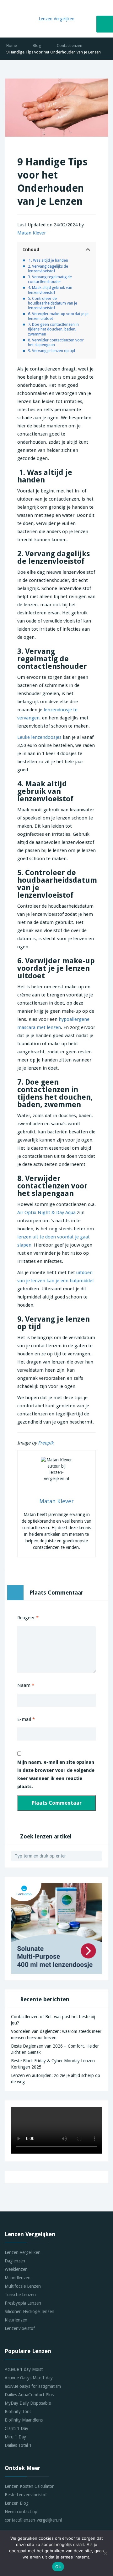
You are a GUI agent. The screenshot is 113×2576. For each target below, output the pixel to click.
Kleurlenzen (16, 2320)
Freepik (46, 1443)
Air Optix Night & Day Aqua (46, 1212)
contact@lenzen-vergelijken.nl (33, 2520)
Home (12, 45)
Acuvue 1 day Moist (24, 2369)
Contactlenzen (70, 45)
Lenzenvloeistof (20, 2328)
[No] (105, 2553)
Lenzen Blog (17, 2503)
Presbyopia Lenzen (23, 2303)
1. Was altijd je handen (48, 260)
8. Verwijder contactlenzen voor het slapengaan (56, 342)
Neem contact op (21, 2512)
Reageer (28, 1618)
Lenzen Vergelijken (23, 2252)
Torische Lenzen (20, 2295)
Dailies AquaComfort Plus (29, 2395)
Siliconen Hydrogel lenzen (30, 2311)
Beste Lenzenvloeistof (26, 2495)
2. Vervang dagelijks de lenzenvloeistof (48, 269)
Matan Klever (32, 233)
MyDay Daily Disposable (28, 2403)
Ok (58, 2567)
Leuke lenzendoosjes (39, 737)
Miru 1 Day (15, 2437)
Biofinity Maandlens (24, 2420)
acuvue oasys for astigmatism (33, 2386)
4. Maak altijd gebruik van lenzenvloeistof (50, 290)
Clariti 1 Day (16, 2428)
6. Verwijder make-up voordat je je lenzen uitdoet (58, 316)
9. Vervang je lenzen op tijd (51, 351)
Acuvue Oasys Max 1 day (29, 2378)
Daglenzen (15, 2261)
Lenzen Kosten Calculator (29, 2486)
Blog (37, 45)
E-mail (26, 1719)
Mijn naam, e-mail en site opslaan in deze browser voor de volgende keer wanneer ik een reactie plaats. (56, 1774)
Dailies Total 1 (18, 2445)
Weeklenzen (16, 2269)
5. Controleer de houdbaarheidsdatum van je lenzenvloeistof (53, 303)
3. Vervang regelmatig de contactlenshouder (50, 279)
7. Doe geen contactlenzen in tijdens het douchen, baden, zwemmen (53, 329)
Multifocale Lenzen (23, 2286)
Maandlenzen (18, 2278)
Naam (26, 1685)
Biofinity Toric (18, 2412)
